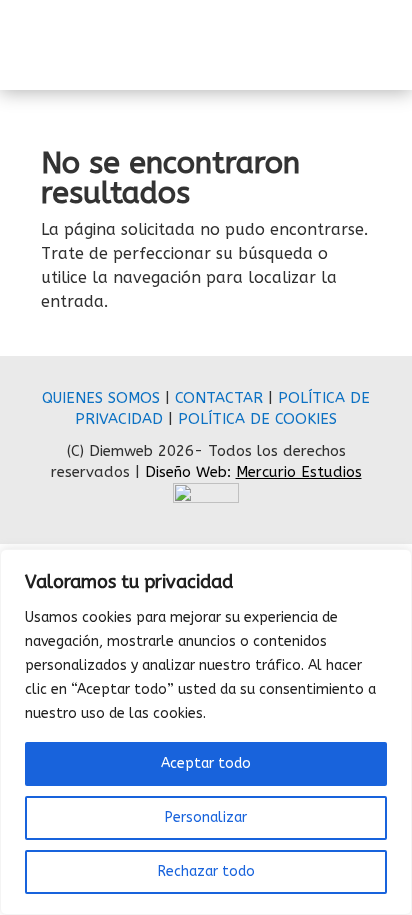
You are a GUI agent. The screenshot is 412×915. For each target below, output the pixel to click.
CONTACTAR (219, 398)
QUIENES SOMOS (101, 398)
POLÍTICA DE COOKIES (257, 419)
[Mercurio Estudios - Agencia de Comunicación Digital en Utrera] (206, 498)
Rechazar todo (206, 871)
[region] (206, 732)
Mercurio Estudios (299, 472)
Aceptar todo (206, 763)
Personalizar (206, 817)
